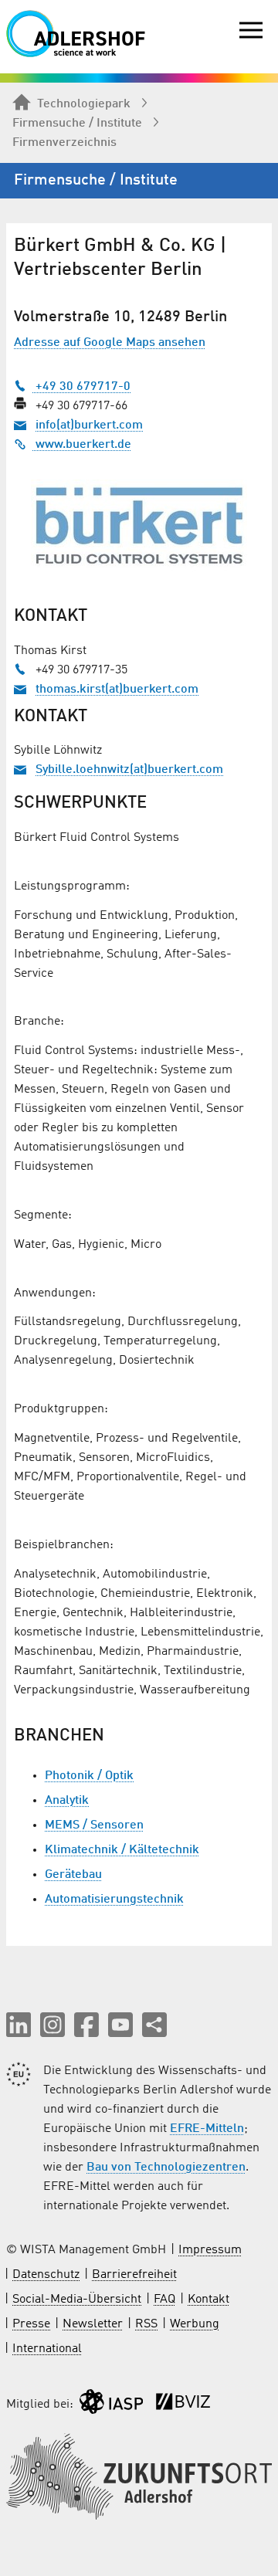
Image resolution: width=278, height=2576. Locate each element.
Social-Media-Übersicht (77, 2300)
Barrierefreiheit (134, 2275)
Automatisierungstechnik (114, 1900)
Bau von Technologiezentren (166, 2168)
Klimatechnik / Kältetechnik (122, 1850)
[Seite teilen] (154, 2025)
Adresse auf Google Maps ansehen (110, 343)
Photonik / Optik (89, 1776)
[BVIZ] (183, 2405)
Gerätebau (73, 1875)
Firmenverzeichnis (64, 143)
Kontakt (208, 2300)
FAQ (164, 2300)
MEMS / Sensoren (94, 1825)
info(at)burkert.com (89, 425)
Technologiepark (84, 104)
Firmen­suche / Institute (77, 124)
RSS (146, 2324)
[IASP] (111, 2405)
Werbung (195, 2324)
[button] (19, 2025)
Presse (31, 2324)
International (47, 2349)
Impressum (210, 2250)
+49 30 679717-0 (81, 387)
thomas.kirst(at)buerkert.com (117, 690)
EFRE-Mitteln (207, 2129)
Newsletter (93, 2324)
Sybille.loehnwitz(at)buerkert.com (129, 770)
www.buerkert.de (82, 445)
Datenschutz (46, 2275)
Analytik (67, 1801)
